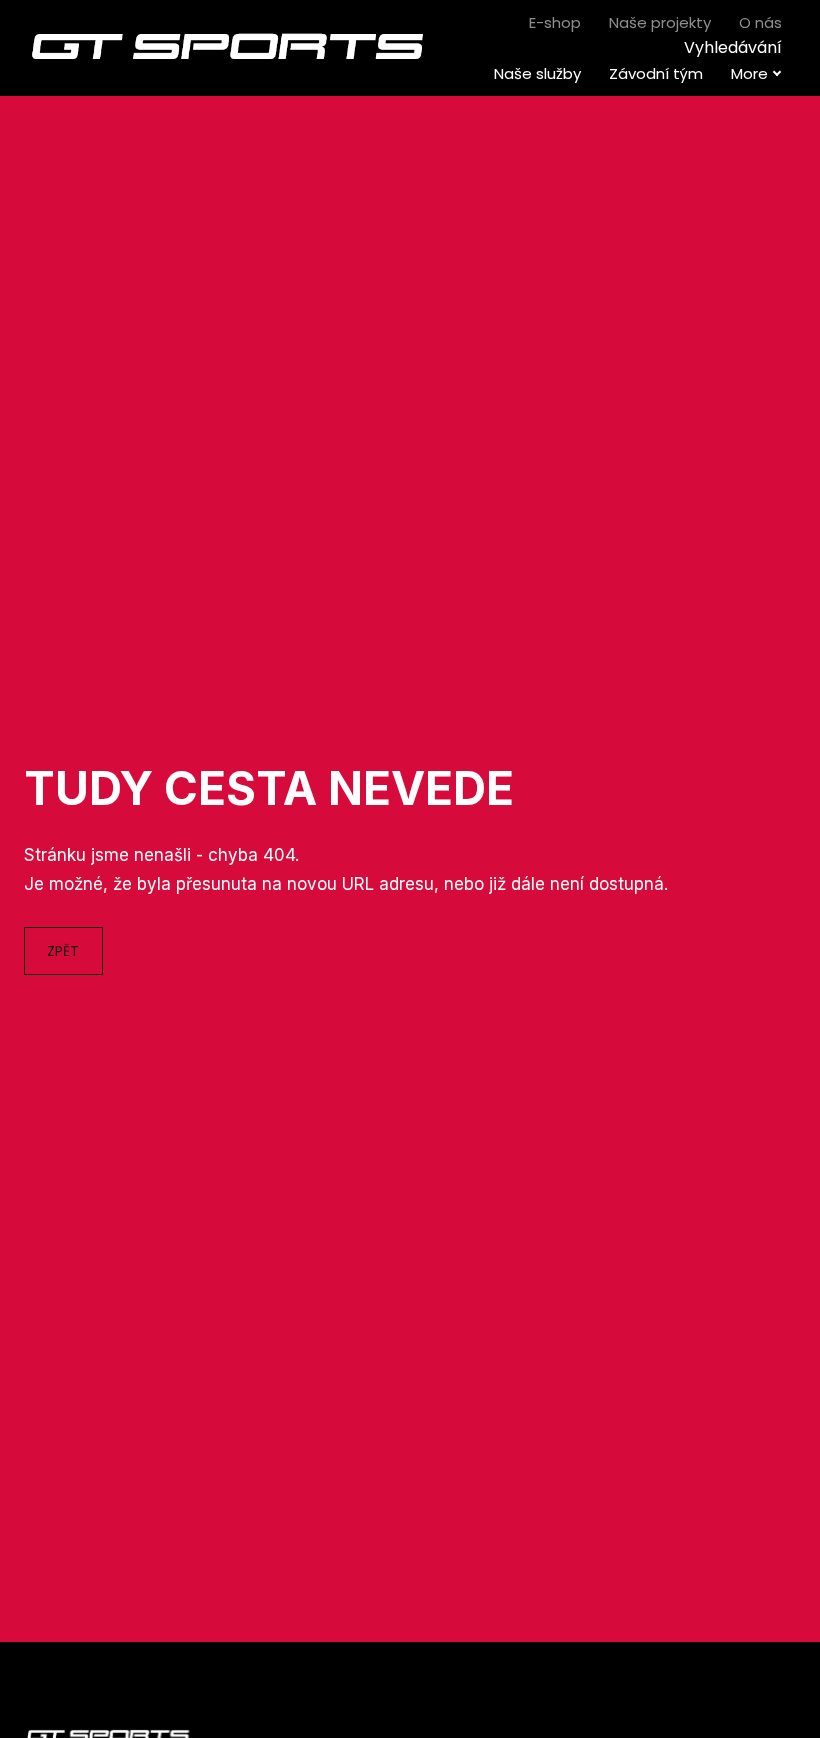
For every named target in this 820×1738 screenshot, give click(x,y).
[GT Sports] (228, 48)
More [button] (749, 73)
